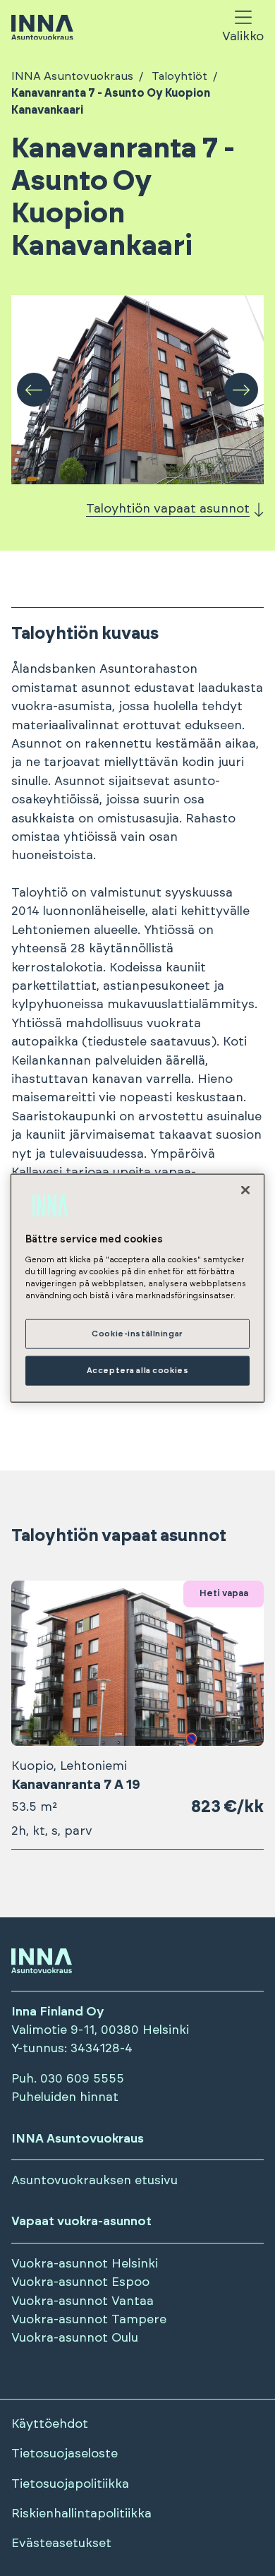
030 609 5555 (82, 2079)
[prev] (34, 390)
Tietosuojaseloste (65, 2454)
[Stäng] (245, 1190)
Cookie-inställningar (137, 1334)
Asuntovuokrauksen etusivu (94, 2181)
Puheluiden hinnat (65, 2097)
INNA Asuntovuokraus (72, 76)
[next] (241, 390)
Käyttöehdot (50, 2424)
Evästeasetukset (61, 2544)
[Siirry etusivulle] (42, 29)
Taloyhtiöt (179, 76)
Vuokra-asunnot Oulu (75, 2338)
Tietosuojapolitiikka (70, 2484)
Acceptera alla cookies (138, 1371)
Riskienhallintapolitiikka (81, 2514)
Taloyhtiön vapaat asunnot (168, 509)
